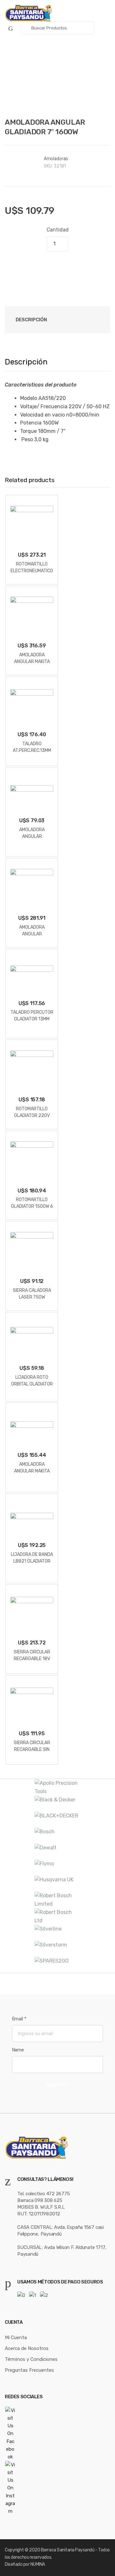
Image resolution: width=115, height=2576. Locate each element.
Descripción (31, 320)
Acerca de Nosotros (27, 2348)
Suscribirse (57, 2085)
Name (18, 2050)
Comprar (58, 266)
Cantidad (58, 230)
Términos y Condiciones (31, 2359)
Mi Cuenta (16, 2338)
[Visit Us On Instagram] (57, 2488)
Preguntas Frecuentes (29, 2370)
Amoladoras (56, 159)
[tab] (31, 320)
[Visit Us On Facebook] (57, 2434)
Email (19, 2019)
